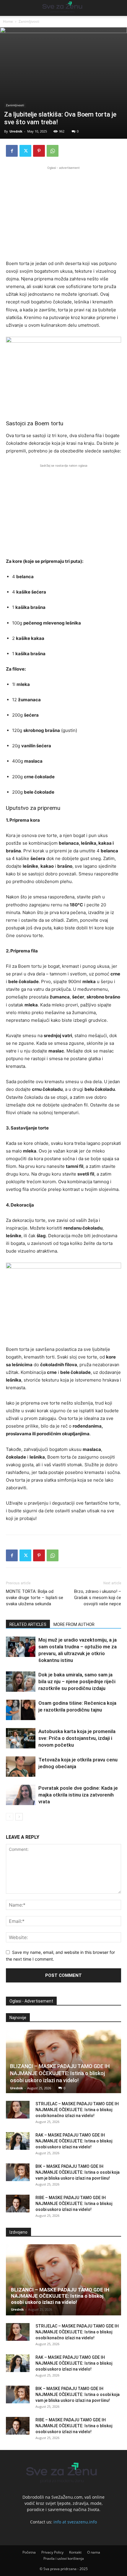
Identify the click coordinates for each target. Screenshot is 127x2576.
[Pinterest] (39, 151)
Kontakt (75, 2552)
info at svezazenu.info (75, 2522)
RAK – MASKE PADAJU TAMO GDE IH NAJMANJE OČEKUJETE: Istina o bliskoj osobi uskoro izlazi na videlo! (74, 2141)
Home (8, 21)
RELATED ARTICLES (28, 1624)
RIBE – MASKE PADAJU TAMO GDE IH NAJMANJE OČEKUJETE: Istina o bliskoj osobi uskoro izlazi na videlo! (74, 2204)
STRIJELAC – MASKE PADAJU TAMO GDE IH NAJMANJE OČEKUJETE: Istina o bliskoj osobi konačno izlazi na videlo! (77, 2110)
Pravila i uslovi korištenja (64, 2558)
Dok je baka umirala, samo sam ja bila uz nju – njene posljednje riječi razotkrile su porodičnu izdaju (77, 1681)
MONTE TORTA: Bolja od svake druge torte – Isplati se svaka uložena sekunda (35, 1598)
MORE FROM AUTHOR (74, 1624)
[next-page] (19, 1817)
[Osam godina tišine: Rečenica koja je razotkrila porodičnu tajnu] (21, 1710)
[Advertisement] (63, 212)
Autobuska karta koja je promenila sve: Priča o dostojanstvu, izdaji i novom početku (77, 1738)
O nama (94, 2552)
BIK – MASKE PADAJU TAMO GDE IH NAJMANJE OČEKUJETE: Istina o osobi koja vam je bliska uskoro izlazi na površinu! (78, 2172)
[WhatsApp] (53, 151)
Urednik (16, 131)
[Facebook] (12, 151)
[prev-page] (10, 1817)
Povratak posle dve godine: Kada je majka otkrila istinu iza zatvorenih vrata (78, 1795)
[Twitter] (25, 151)
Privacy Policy (52, 2552)
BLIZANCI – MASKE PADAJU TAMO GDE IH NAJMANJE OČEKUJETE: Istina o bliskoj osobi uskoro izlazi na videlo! (60, 2073)
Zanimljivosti (29, 21)
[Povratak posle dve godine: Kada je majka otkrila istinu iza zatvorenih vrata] (21, 1795)
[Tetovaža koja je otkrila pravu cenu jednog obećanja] (21, 1767)
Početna (29, 2552)
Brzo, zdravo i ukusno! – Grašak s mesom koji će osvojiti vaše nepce (98, 1598)
